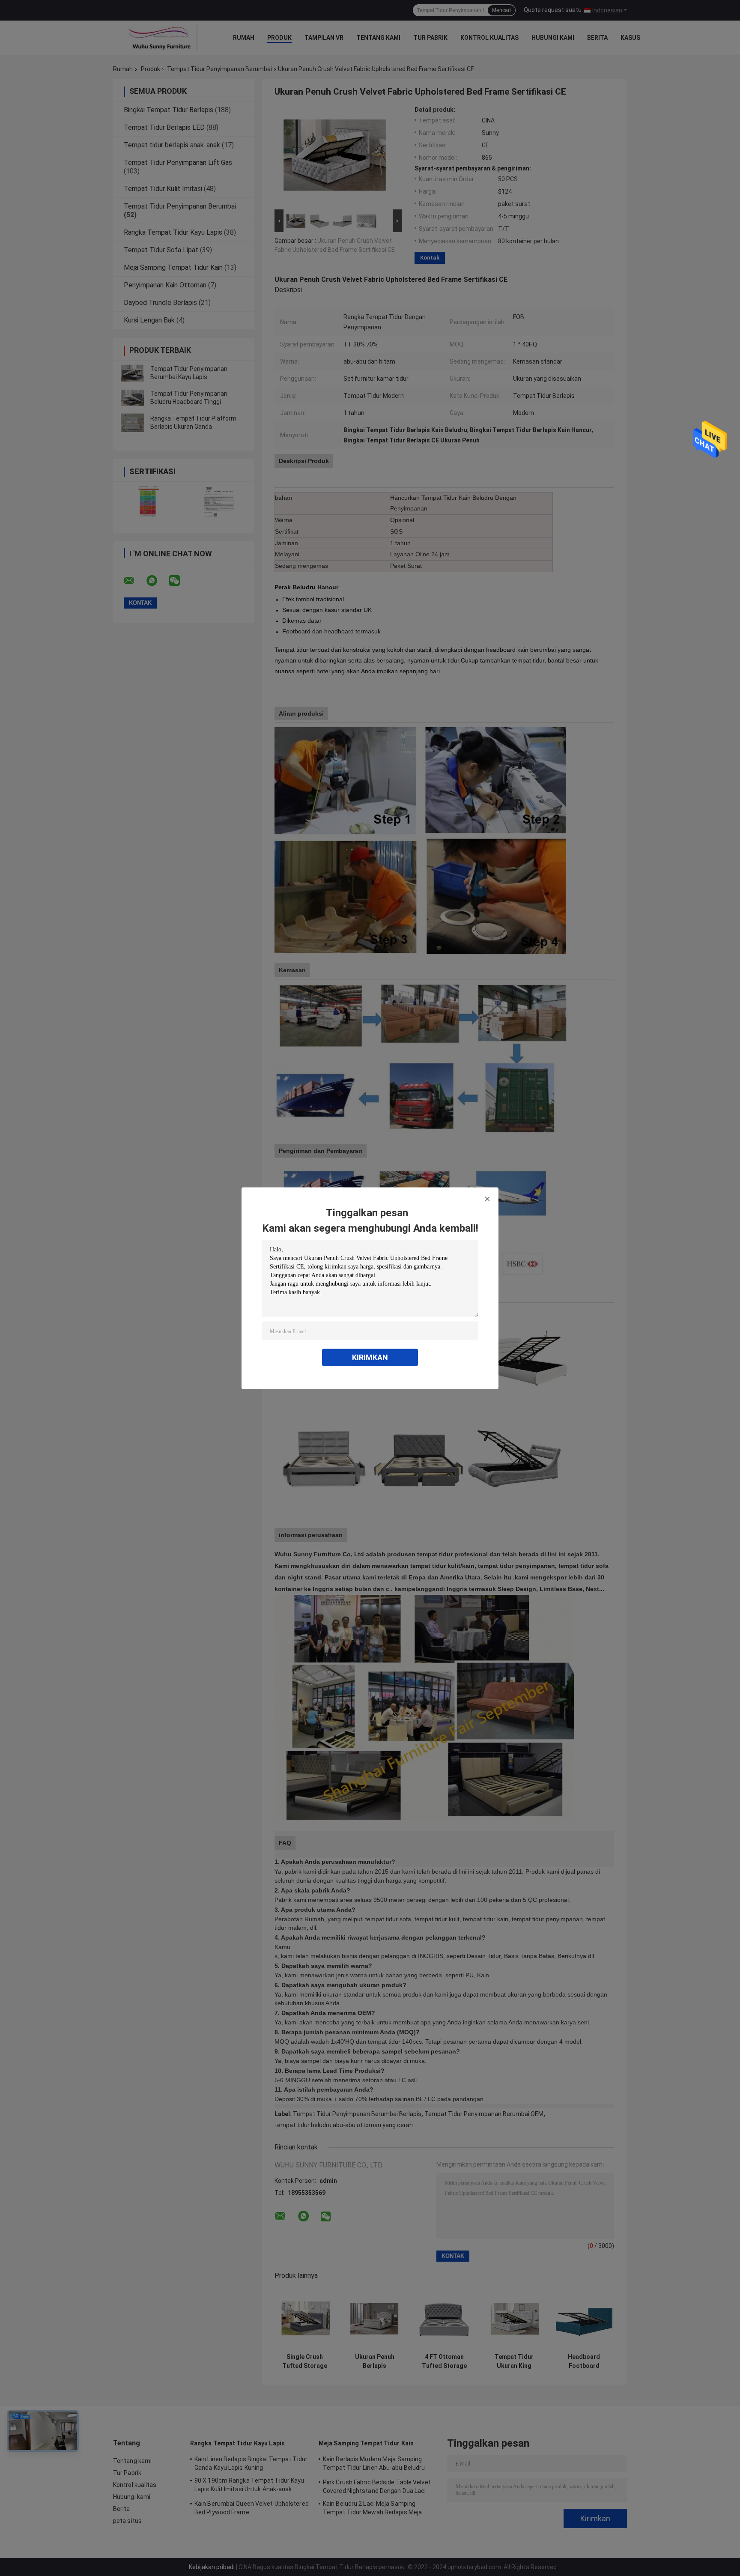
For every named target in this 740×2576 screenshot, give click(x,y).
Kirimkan (370, 1357)
